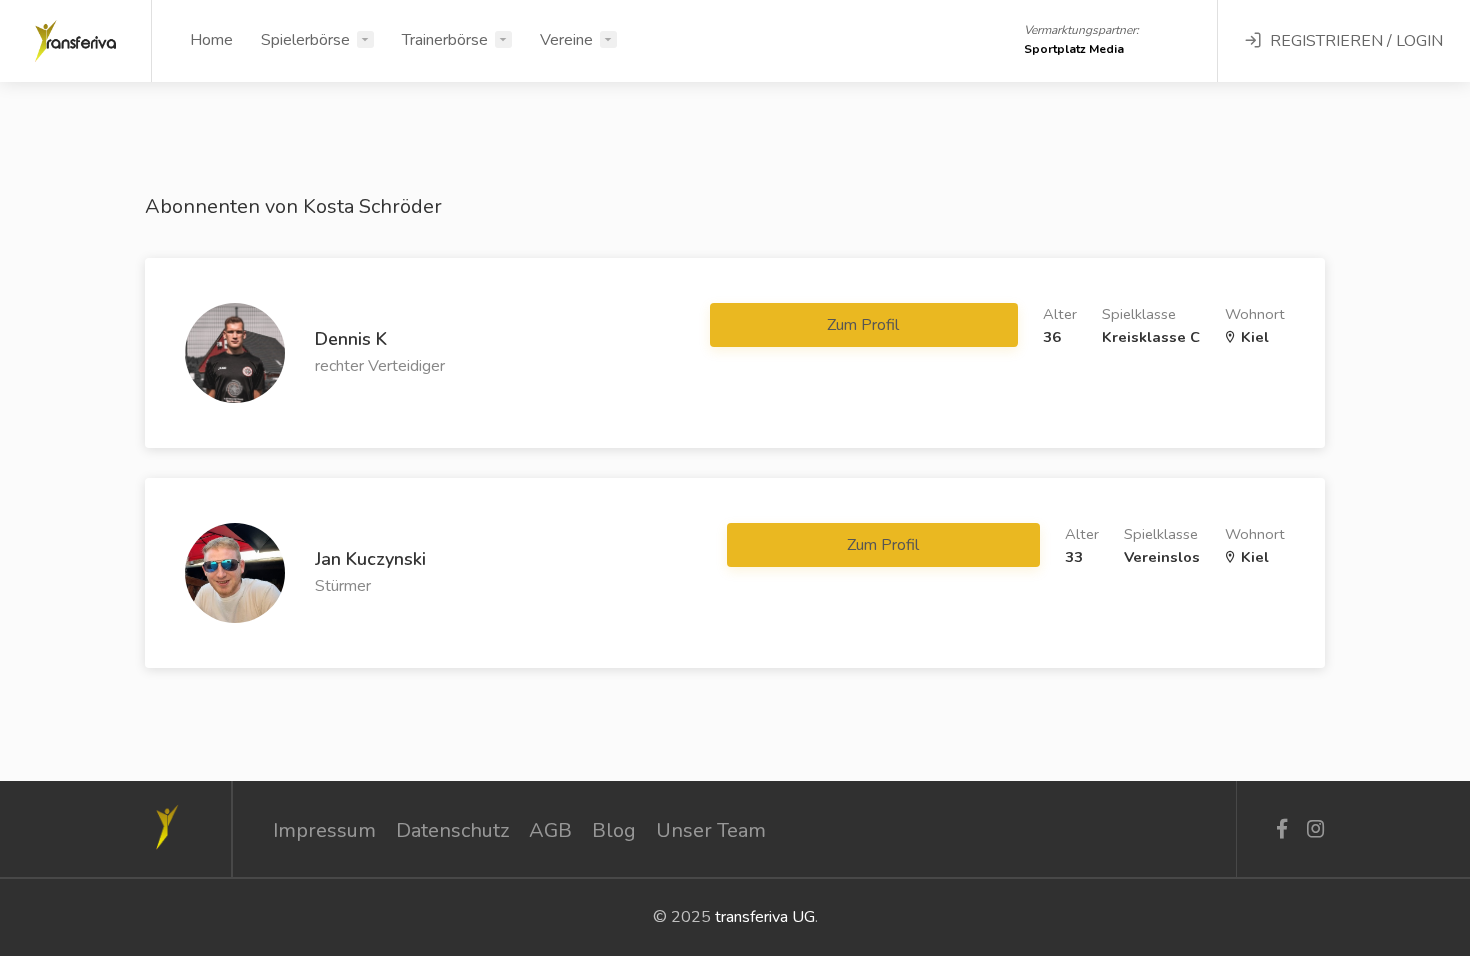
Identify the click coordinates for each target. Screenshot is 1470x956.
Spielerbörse (305, 40)
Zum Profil (865, 325)
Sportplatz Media (1074, 49)
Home (211, 40)
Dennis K (351, 339)
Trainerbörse (445, 40)
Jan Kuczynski (370, 559)
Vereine (566, 40)
